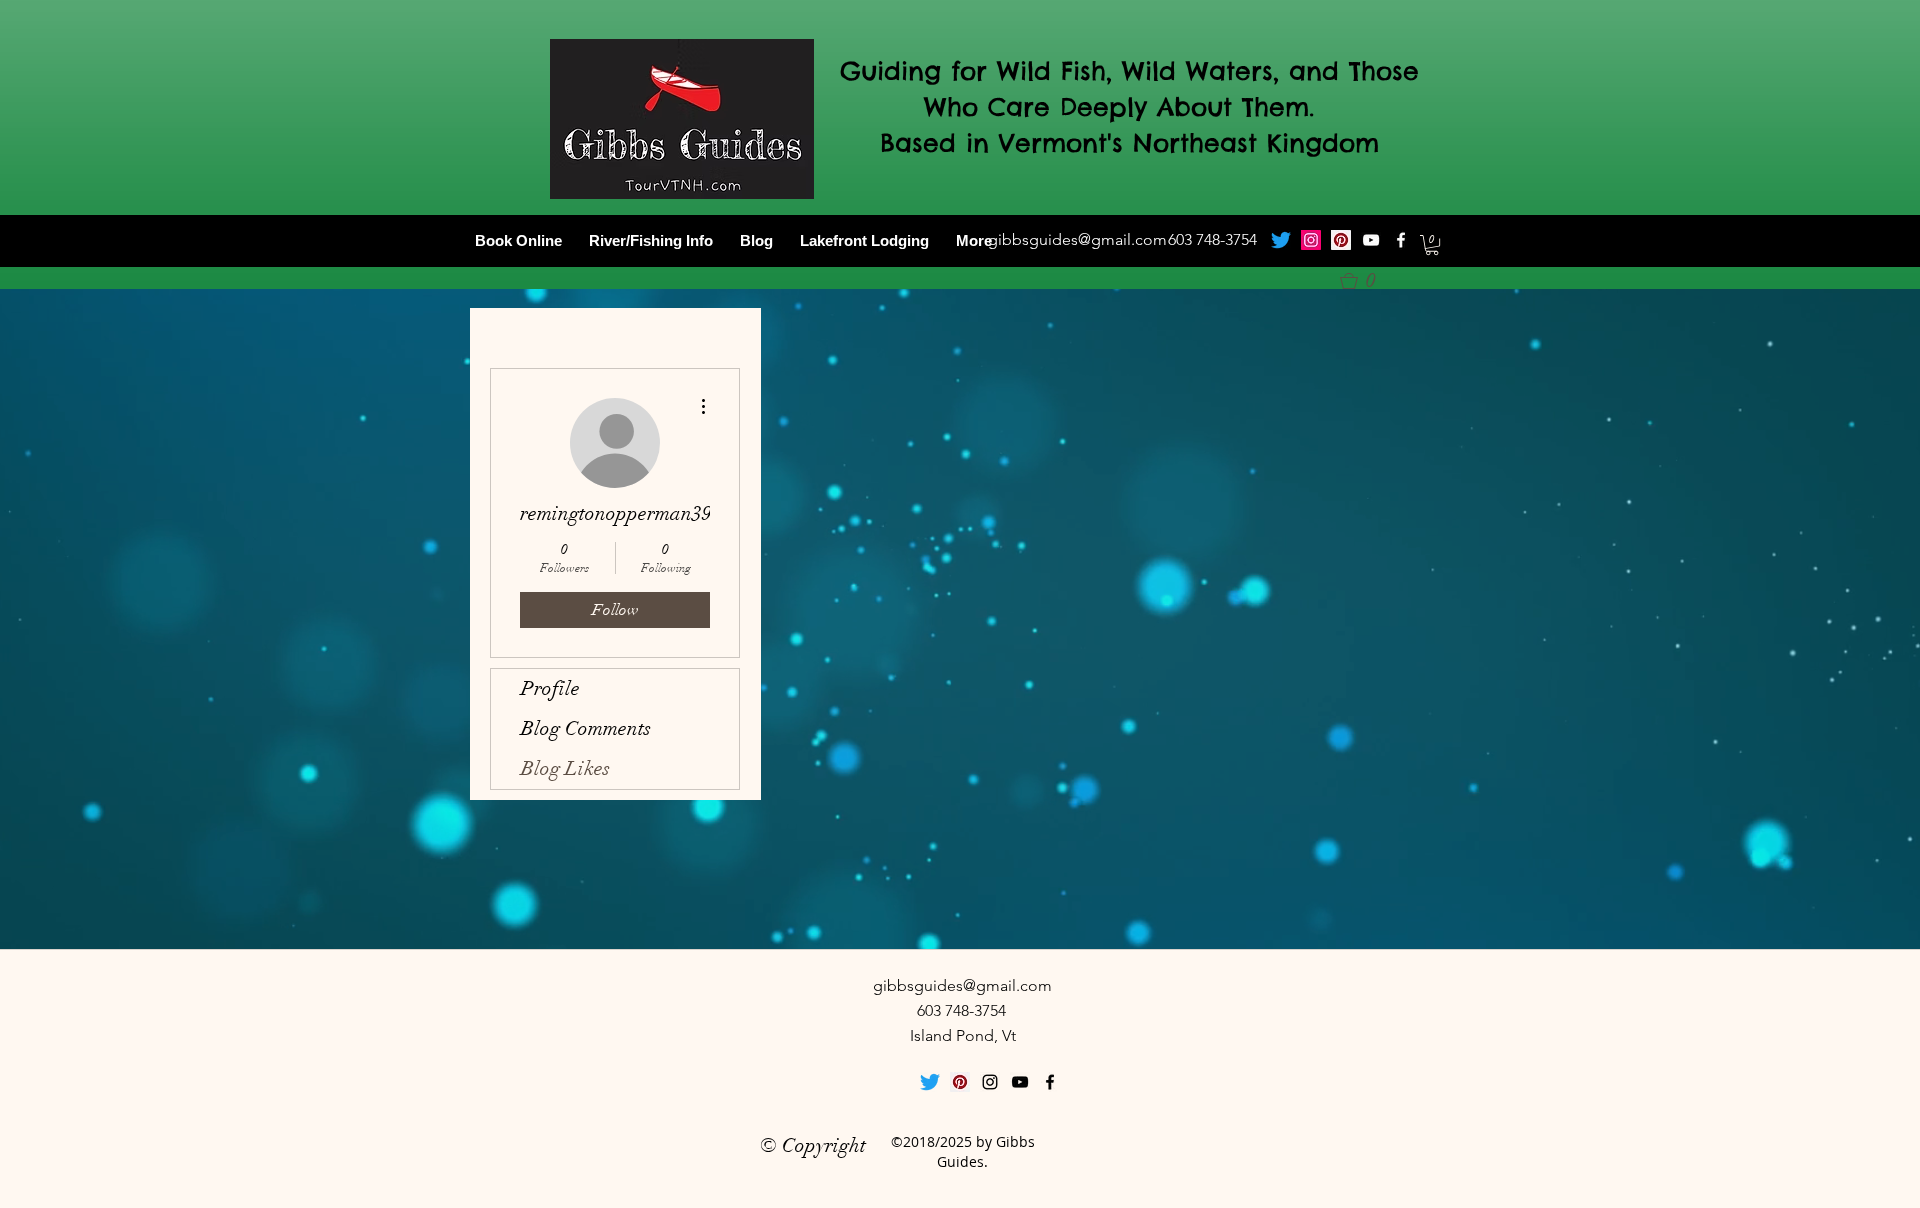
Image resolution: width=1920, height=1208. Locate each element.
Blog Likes (565, 768)
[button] (1432, 245)
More (974, 240)
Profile (550, 688)
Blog (756, 240)
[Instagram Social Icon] (1311, 240)
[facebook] (1401, 240)
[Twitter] (1281, 240)
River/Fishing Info (651, 240)
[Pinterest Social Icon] (1341, 240)
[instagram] (990, 1082)
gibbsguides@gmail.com (1077, 239)
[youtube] (1371, 240)
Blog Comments (586, 728)
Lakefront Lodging (864, 240)
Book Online (518, 240)
